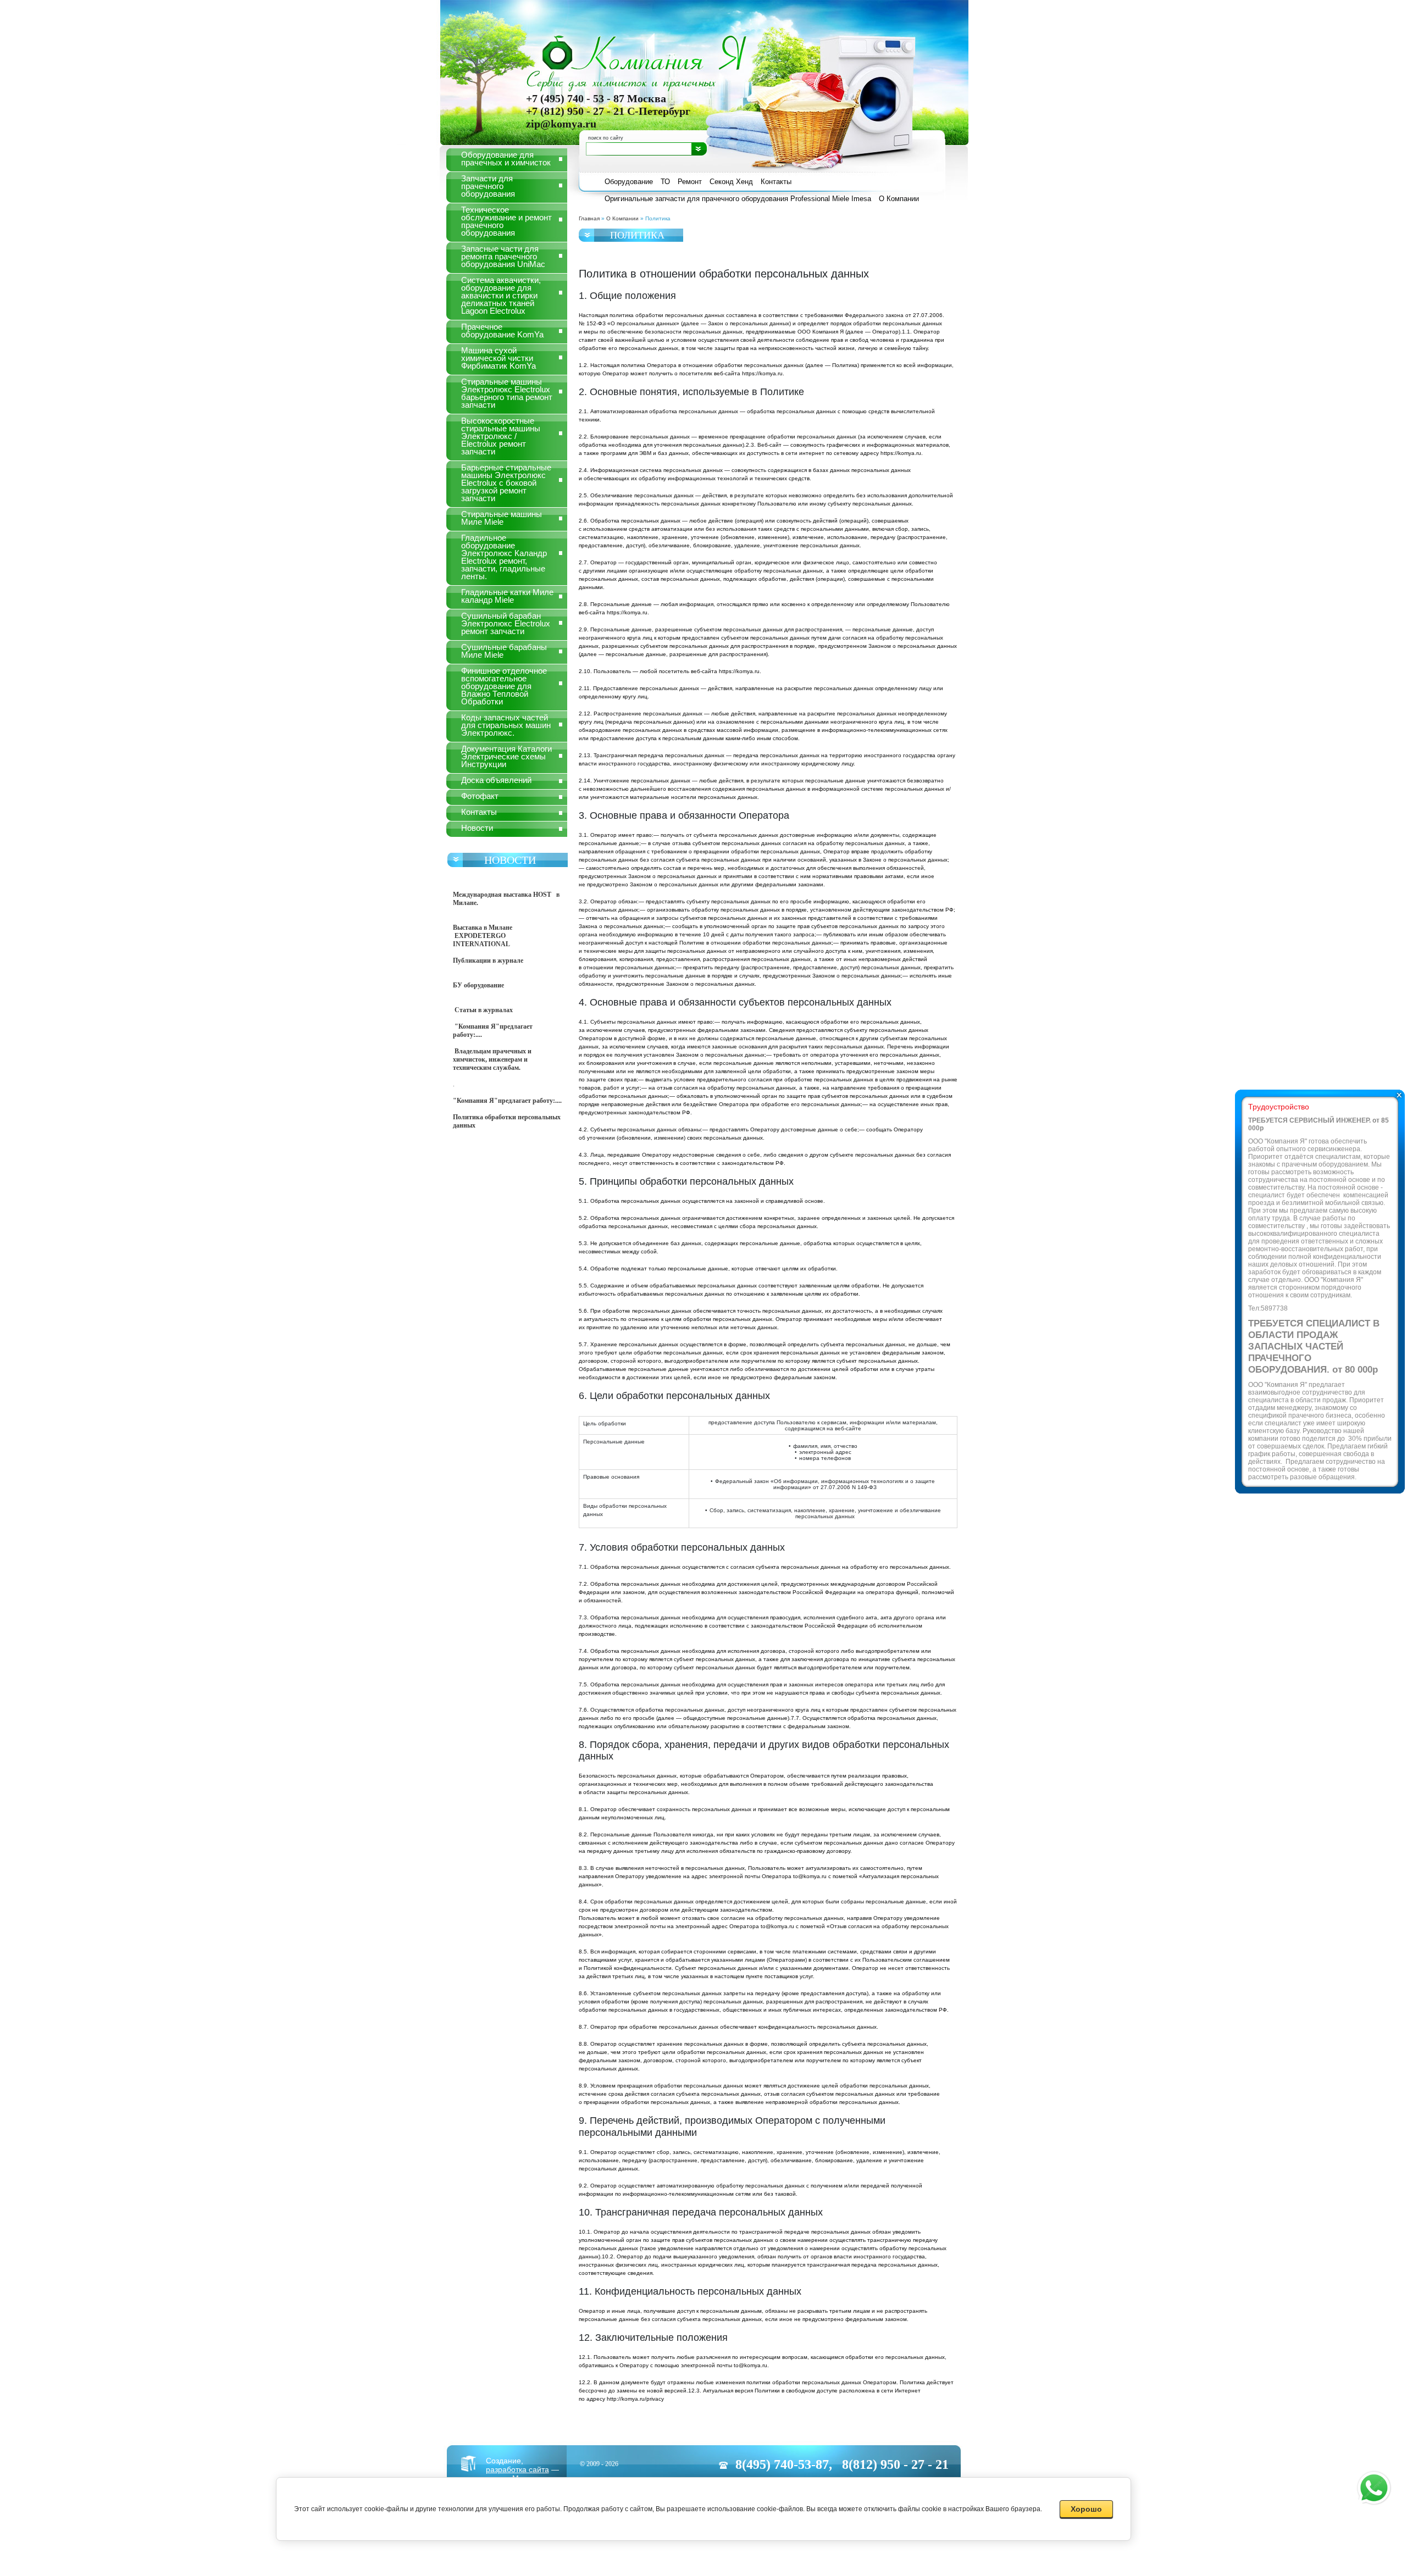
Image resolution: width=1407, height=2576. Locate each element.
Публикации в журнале (489, 961)
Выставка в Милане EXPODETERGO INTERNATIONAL (483, 936)
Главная (589, 218)
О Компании (622, 218)
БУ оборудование (478, 985)
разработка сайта (517, 2469)
